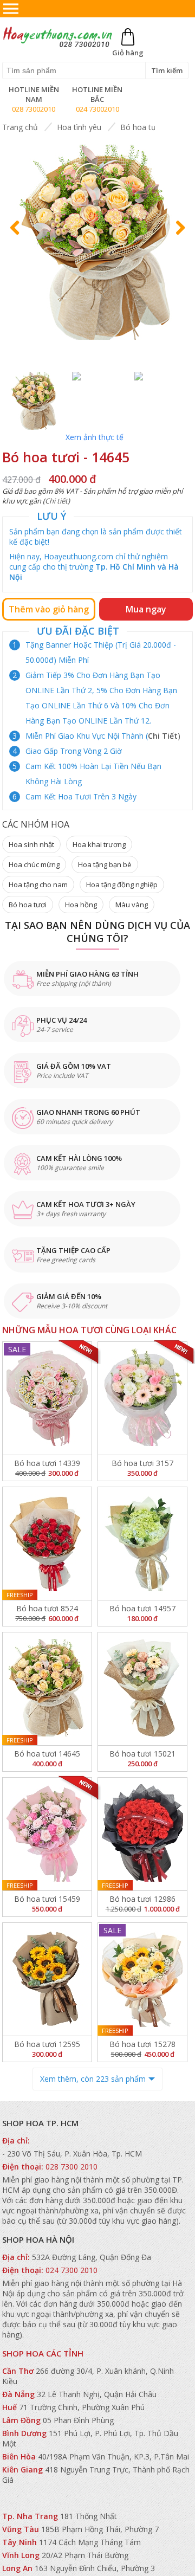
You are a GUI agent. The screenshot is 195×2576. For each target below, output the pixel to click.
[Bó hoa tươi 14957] (142, 1544)
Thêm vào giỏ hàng (49, 609)
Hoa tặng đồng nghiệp (122, 885)
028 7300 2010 (71, 2167)
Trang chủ (20, 127)
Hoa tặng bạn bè (105, 864)
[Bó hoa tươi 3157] (142, 1398)
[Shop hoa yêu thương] (58, 47)
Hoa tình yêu (79, 127)
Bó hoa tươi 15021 (142, 1754)
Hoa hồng (81, 905)
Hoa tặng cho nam (38, 885)
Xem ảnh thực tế (95, 437)
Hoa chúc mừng (34, 864)
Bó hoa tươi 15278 (142, 2044)
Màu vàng (132, 905)
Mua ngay (146, 609)
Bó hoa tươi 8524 (47, 1608)
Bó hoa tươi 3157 (142, 1463)
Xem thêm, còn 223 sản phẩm (93, 2079)
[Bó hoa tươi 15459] (47, 1834)
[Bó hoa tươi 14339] (47, 1398)
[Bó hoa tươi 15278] (142, 1979)
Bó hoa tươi (141, 127)
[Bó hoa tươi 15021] (142, 1689)
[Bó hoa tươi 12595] (47, 1979)
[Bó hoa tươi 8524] (47, 1544)
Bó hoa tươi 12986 (142, 1899)
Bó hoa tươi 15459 (47, 1899)
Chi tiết (56, 501)
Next (178, 238)
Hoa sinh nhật (31, 844)
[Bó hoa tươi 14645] (47, 1689)
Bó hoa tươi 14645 (47, 1754)
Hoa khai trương (99, 844)
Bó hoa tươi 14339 (47, 1463)
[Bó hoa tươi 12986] (142, 1834)
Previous (19, 238)
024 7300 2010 (71, 2270)
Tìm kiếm (167, 70)
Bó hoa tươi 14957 (142, 1608)
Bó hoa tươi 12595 (47, 2044)
